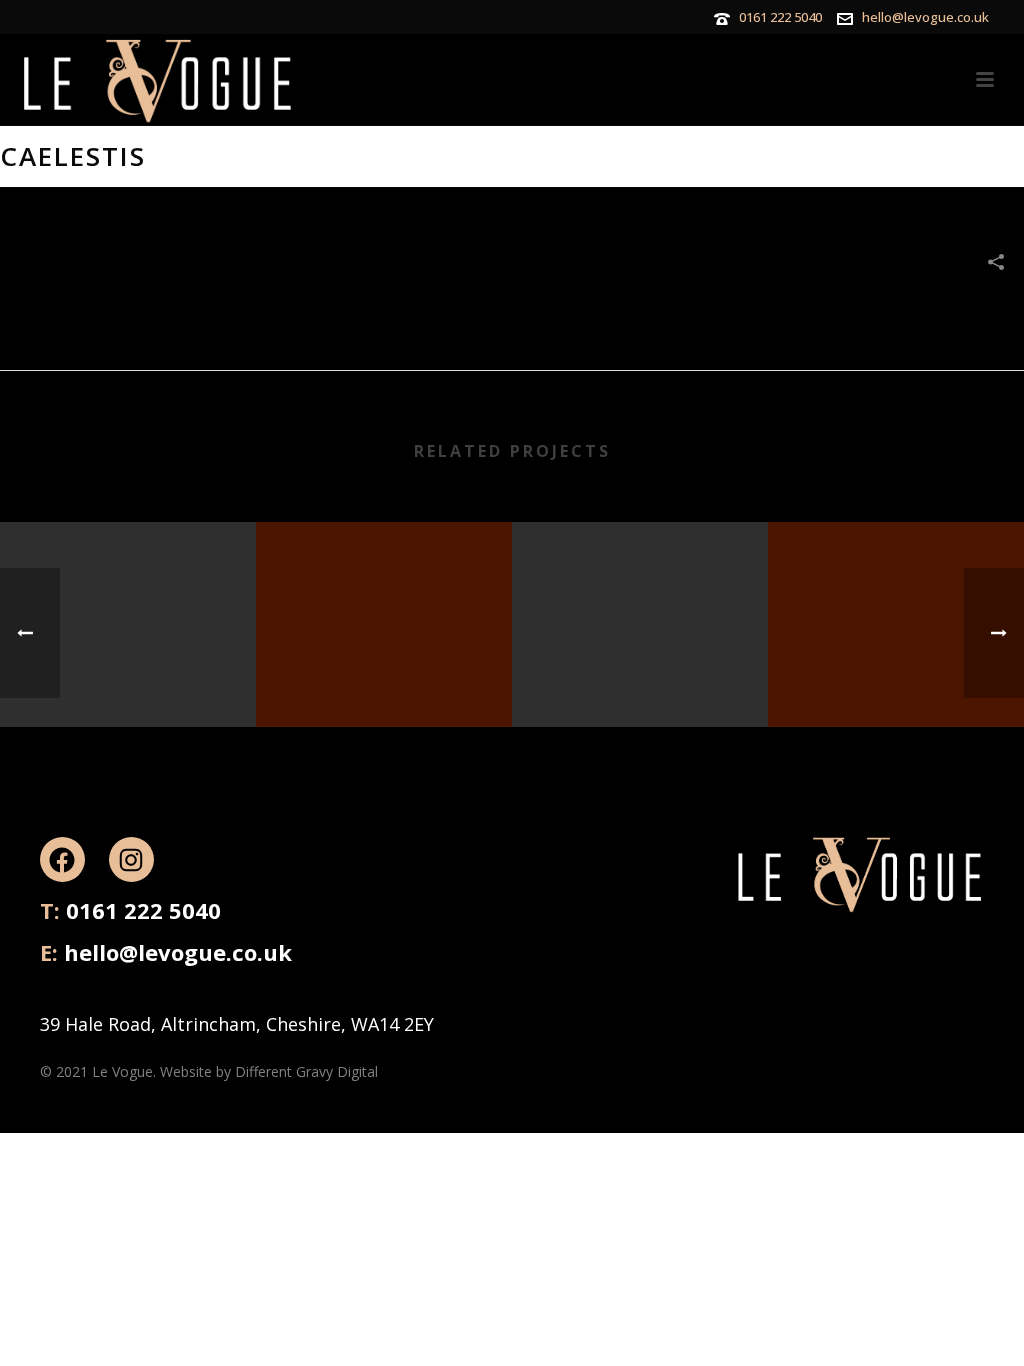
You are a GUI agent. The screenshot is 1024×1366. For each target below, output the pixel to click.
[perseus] (384, 600)
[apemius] (640, 600)
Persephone (896, 675)
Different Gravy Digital (306, 1071)
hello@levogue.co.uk (925, 17)
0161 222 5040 (780, 17)
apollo (128, 675)
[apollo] (128, 600)
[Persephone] (896, 600)
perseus (384, 675)
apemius (640, 675)
